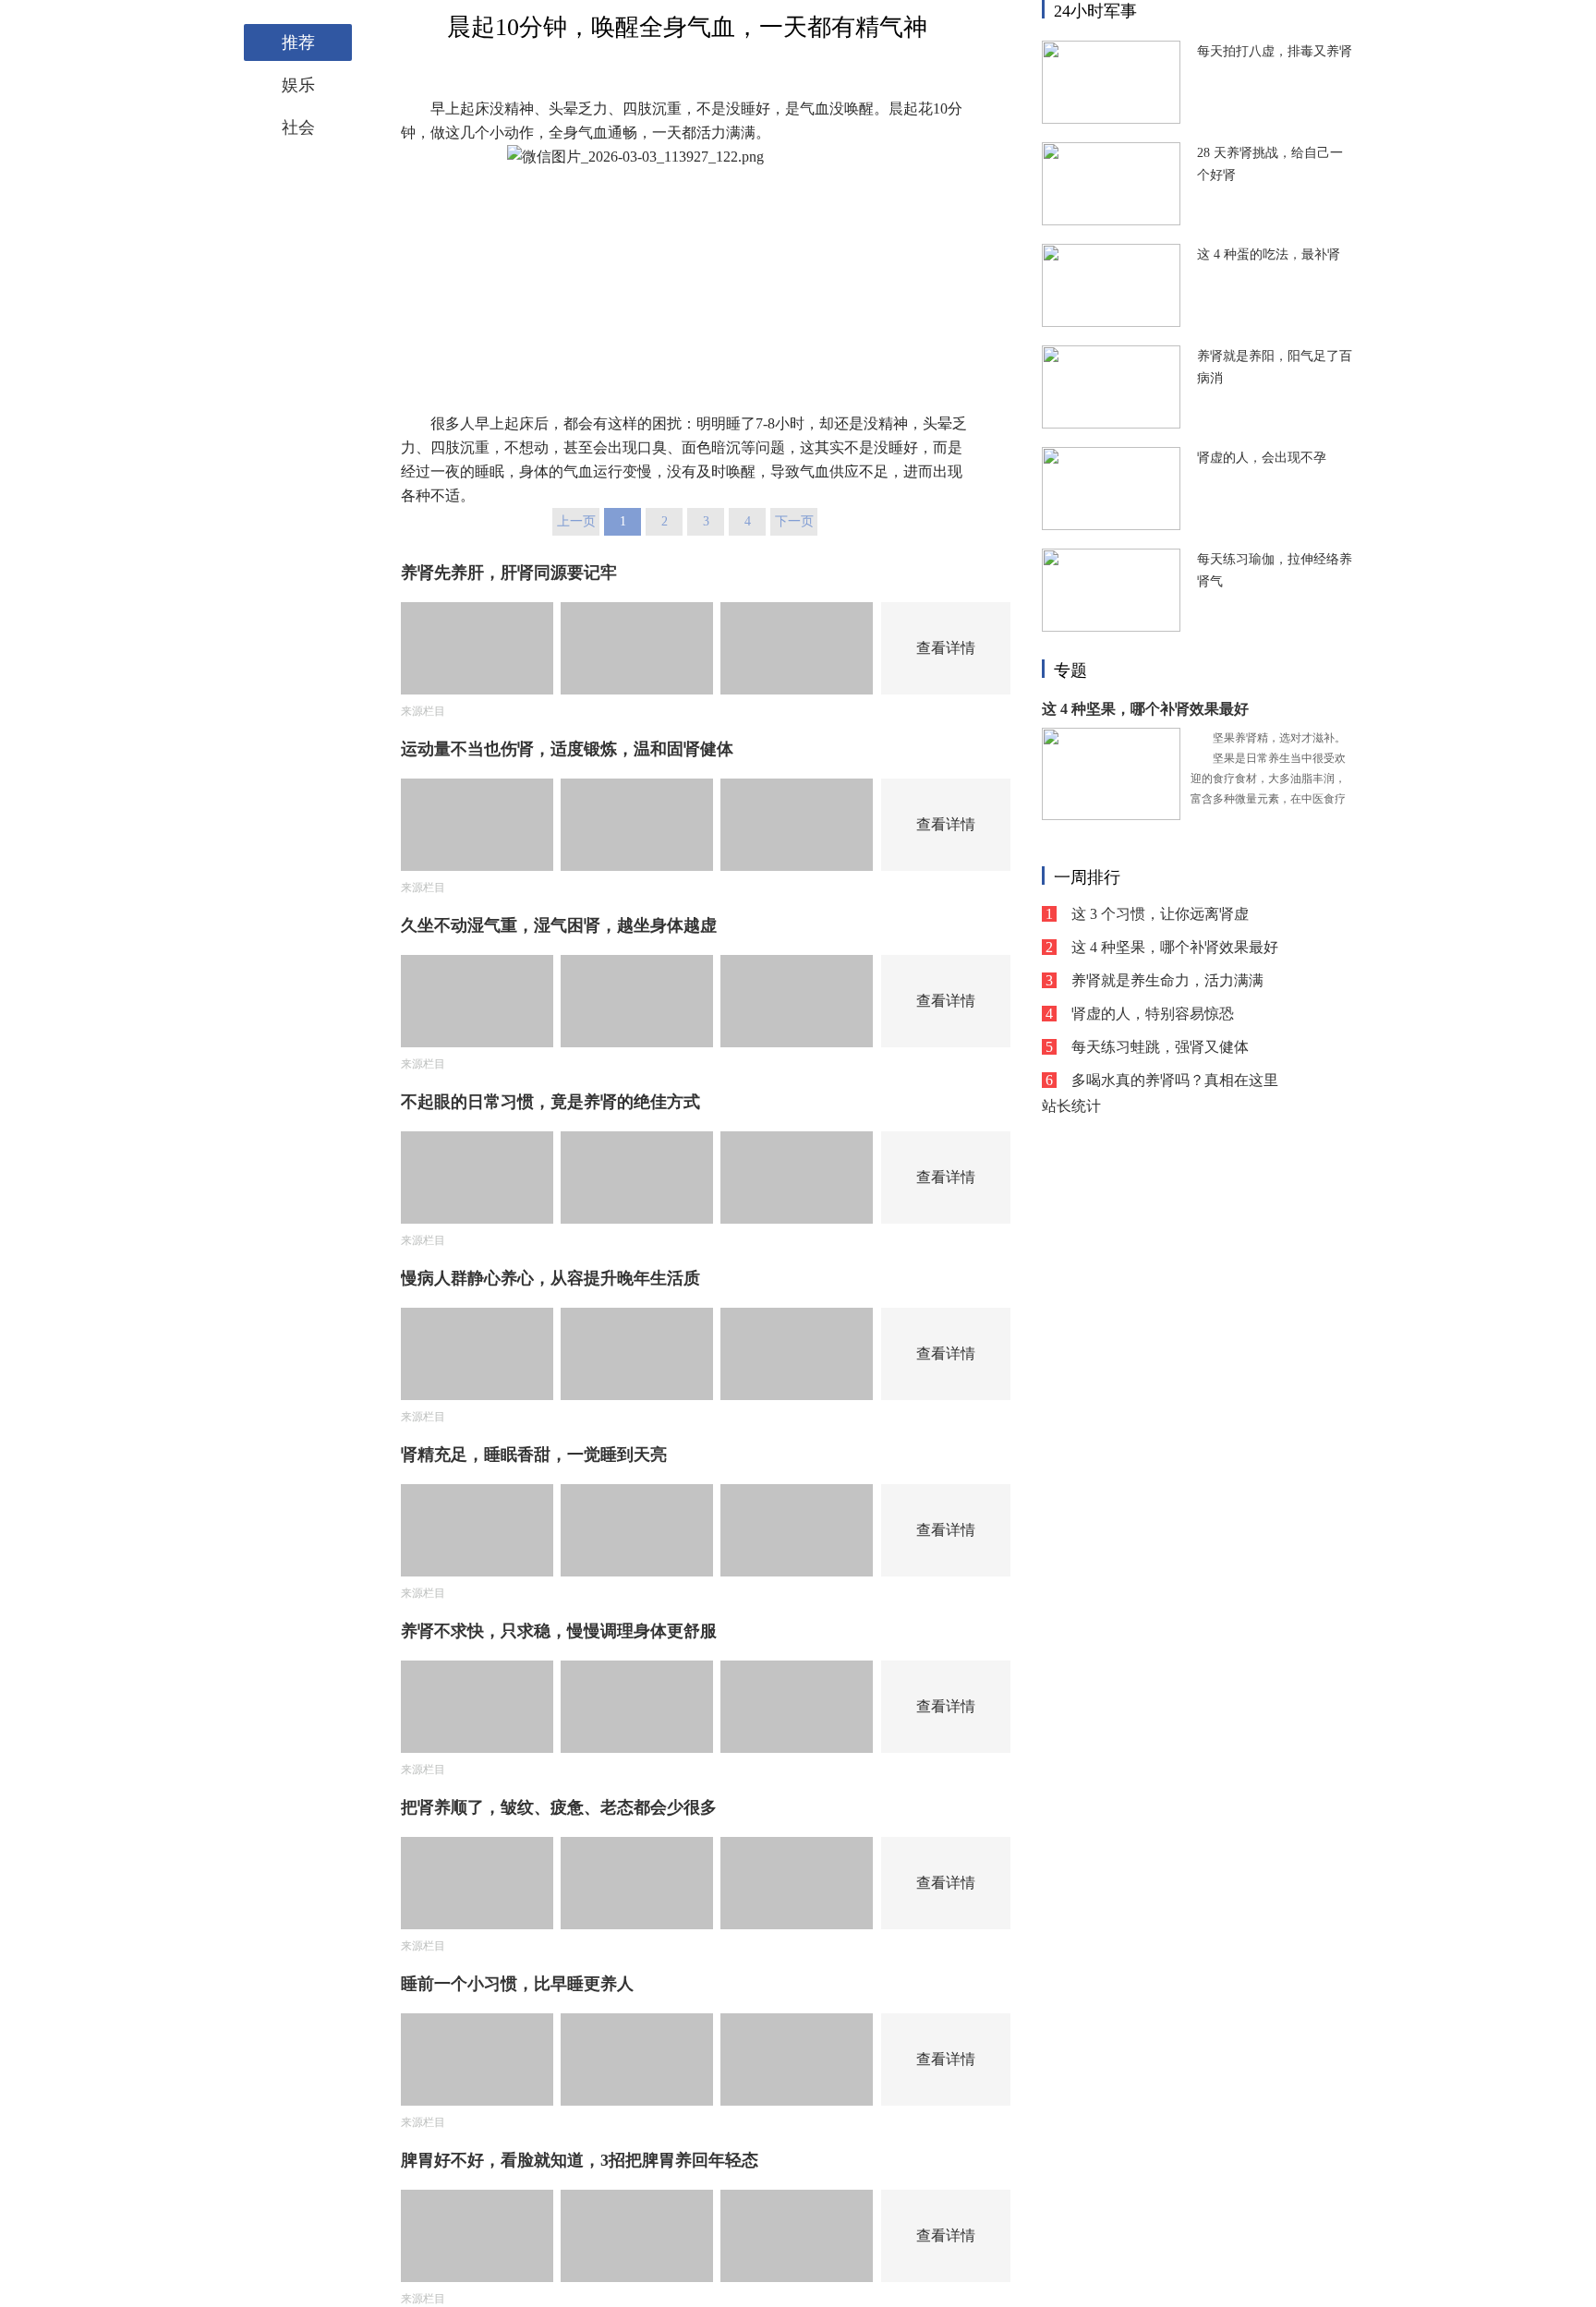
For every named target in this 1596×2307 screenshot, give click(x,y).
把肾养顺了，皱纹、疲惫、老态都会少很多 (559, 1807)
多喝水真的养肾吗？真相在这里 (1175, 1080)
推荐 (298, 42)
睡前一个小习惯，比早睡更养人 (517, 1984)
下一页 (794, 521)
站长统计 (1071, 1106)
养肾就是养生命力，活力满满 (1167, 980)
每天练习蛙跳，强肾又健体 (1160, 1047)
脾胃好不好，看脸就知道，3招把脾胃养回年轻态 (580, 2160)
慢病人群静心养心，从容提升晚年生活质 (550, 1278)
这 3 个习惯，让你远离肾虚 (1160, 914)
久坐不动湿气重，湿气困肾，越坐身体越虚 (559, 925)
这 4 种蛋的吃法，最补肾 (1269, 254)
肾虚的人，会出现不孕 (1262, 458)
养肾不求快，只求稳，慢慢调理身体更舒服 (559, 1631)
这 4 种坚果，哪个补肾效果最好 (1145, 709)
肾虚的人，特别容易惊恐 (1153, 1014)
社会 (298, 127)
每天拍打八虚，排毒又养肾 (1275, 51)
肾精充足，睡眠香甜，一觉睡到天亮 (534, 1455)
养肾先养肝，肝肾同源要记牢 (509, 573)
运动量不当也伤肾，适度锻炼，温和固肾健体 (567, 749)
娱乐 (298, 85)
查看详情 (946, 648)
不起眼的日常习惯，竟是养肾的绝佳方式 (550, 1102)
